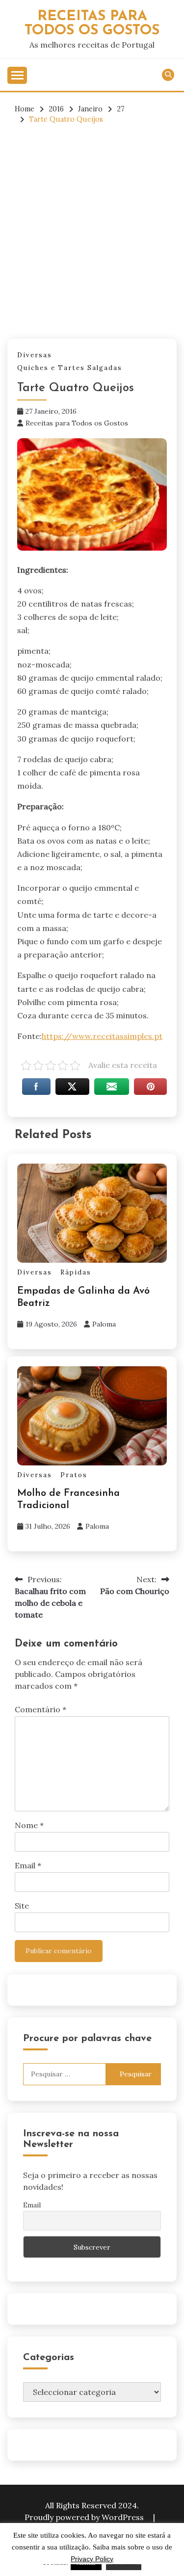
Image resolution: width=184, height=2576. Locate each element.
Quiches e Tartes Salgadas (70, 368)
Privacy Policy (92, 2559)
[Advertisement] (92, 232)
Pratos (74, 1475)
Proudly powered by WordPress (85, 2517)
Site (22, 1906)
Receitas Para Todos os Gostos (92, 24)
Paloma (104, 1324)
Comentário (40, 1709)
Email (28, 1865)
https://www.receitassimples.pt (102, 1036)
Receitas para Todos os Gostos (77, 423)
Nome (29, 1825)
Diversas (35, 355)
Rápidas (76, 1272)
